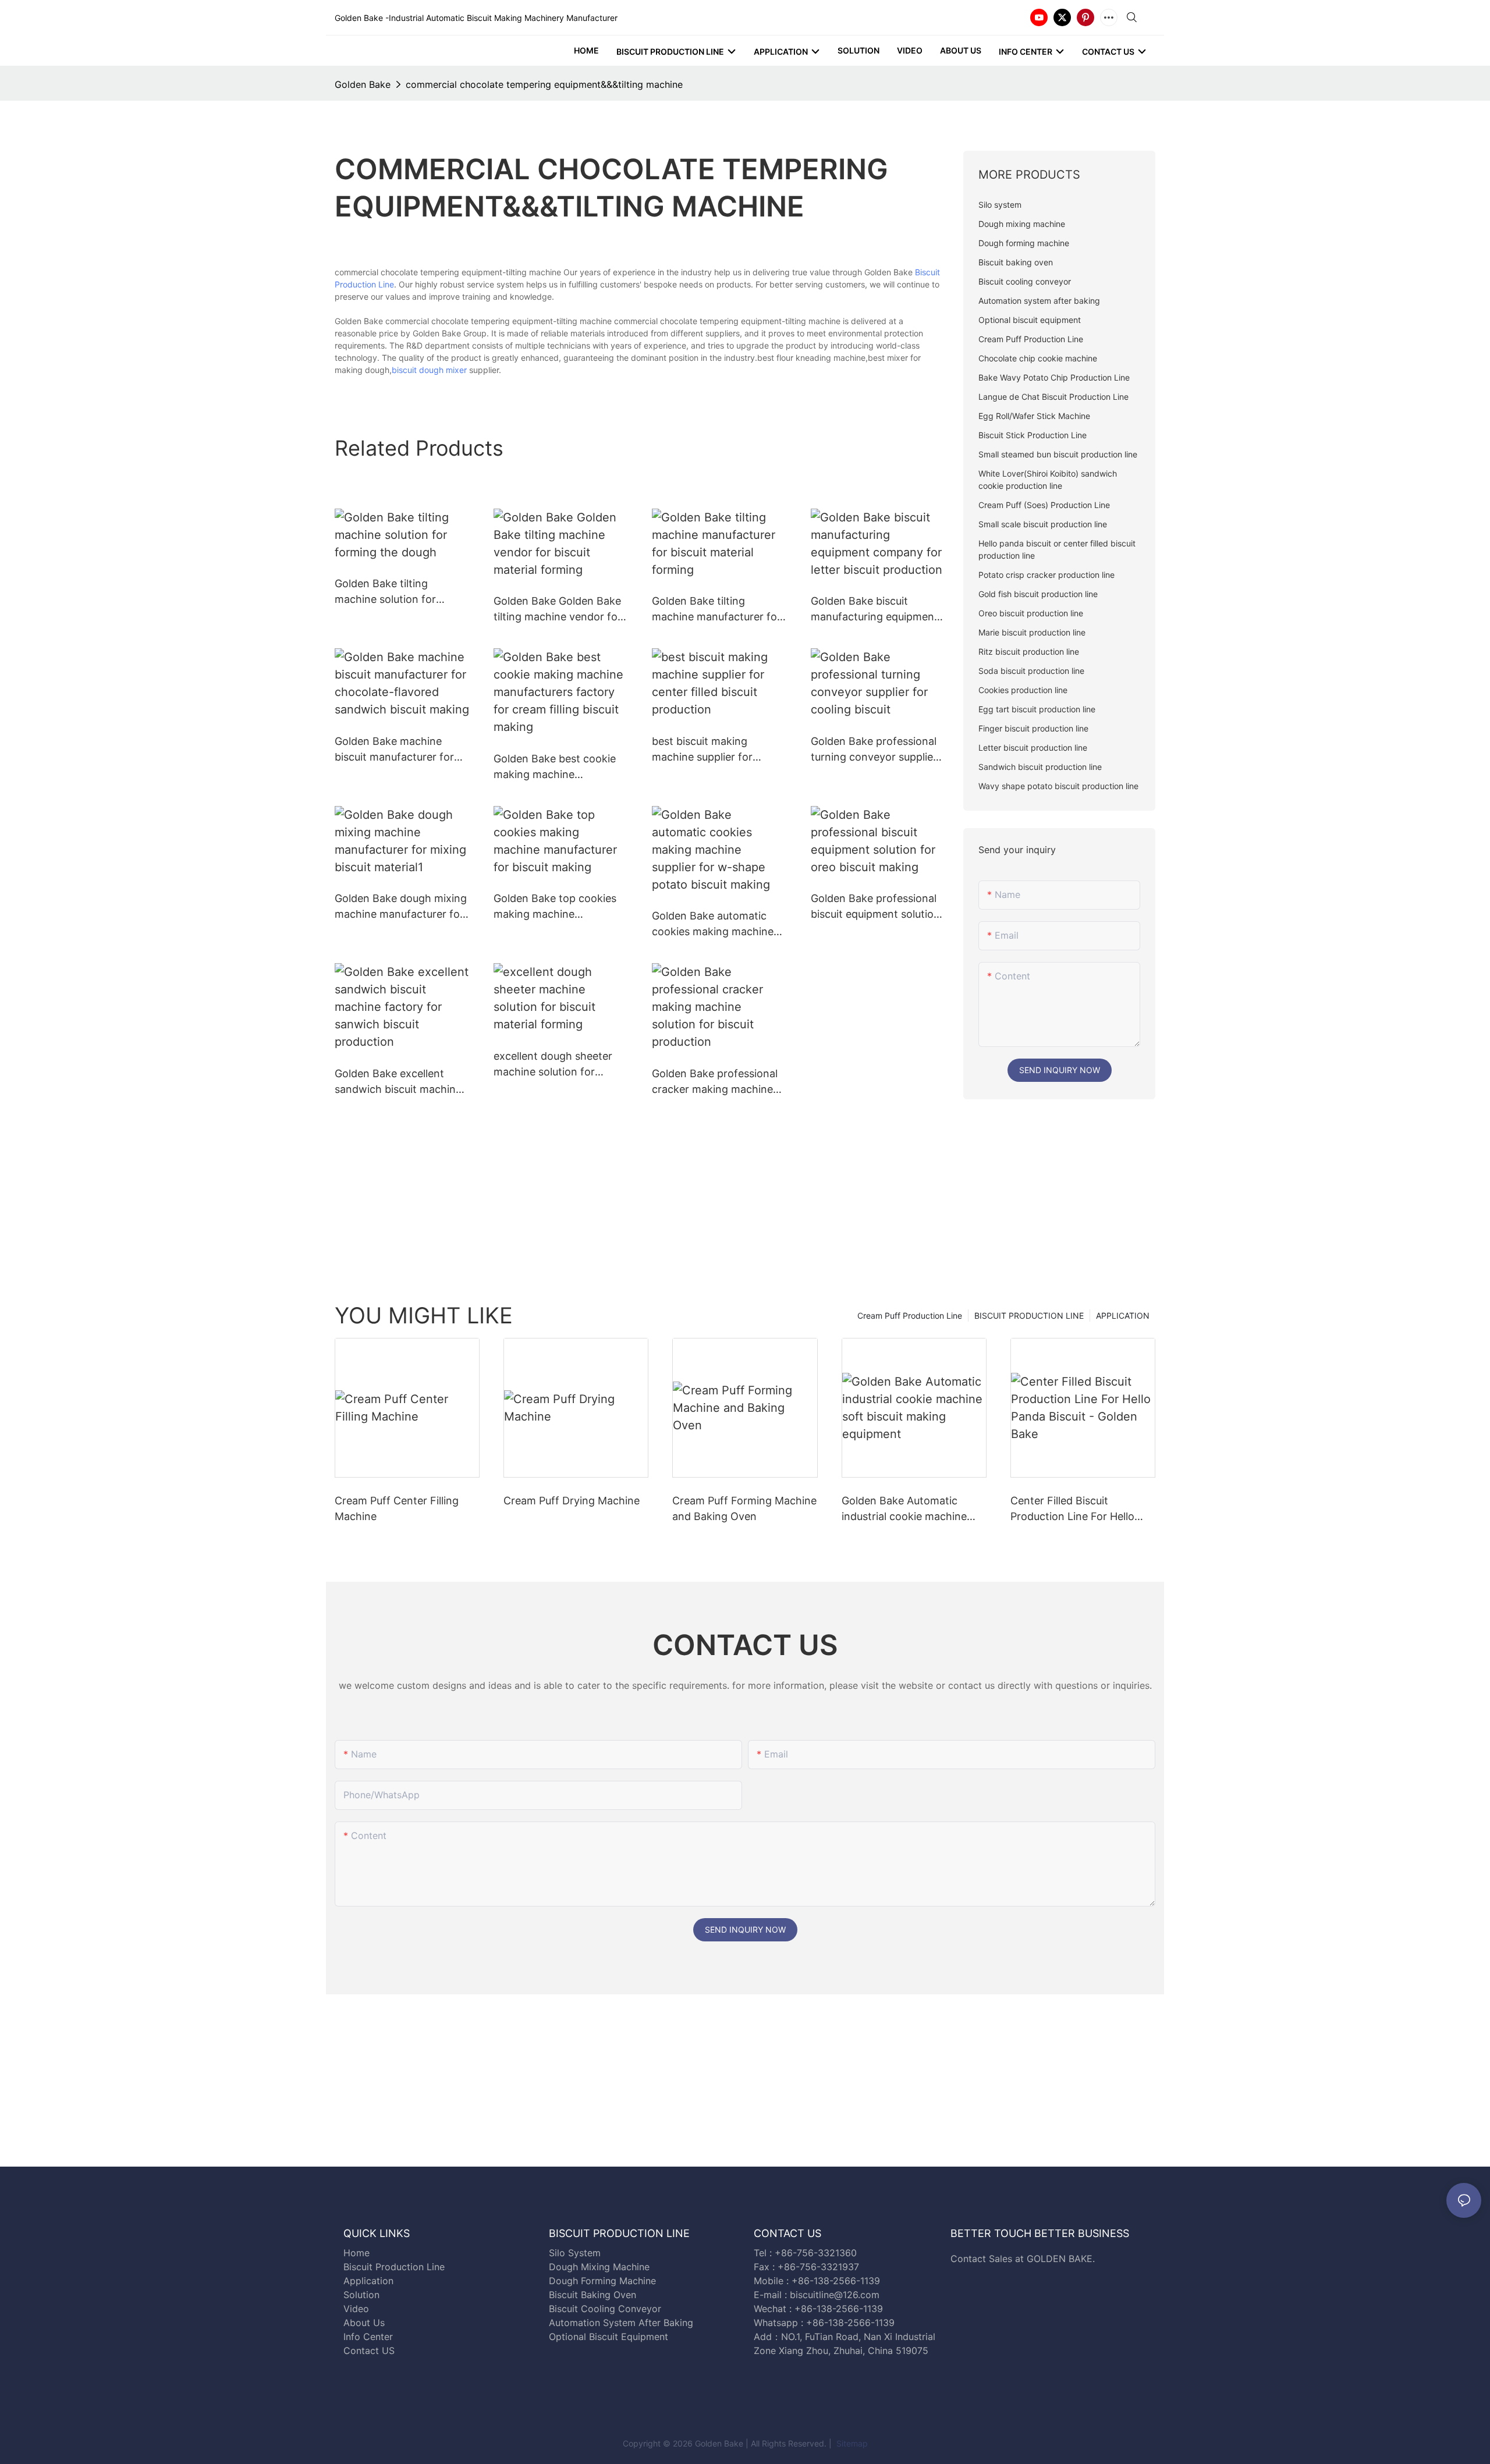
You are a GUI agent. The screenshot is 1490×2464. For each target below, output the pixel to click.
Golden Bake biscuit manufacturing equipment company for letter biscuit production (875, 610)
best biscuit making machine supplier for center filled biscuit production (702, 750)
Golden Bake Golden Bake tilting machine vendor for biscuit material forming (558, 610)
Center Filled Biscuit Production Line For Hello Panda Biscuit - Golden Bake (1080, 1509)
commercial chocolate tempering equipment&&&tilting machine (544, 84)
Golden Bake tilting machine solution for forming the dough (385, 592)
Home (356, 2253)
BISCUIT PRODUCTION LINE (1029, 1316)
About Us (364, 2323)
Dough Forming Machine (602, 2281)
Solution (361, 2295)
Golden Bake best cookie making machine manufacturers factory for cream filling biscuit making (560, 767)
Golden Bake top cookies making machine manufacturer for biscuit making (555, 907)
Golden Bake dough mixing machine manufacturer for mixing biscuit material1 (401, 907)
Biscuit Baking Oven (593, 2295)
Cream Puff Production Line (910, 1316)
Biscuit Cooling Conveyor (605, 2309)
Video (356, 2309)
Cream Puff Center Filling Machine (397, 1508)
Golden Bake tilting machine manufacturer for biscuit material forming (716, 610)
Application (368, 2281)
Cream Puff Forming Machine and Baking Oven (744, 1508)
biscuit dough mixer (429, 370)
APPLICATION (1123, 1316)
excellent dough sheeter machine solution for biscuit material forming (553, 1065)
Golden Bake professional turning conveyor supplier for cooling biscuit (874, 750)
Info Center (368, 2337)
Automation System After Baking (621, 2323)
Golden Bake (363, 84)
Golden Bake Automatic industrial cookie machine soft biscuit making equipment (904, 1509)
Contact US (370, 2351)
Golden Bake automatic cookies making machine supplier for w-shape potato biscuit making (713, 924)
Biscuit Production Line (394, 2267)
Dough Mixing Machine (599, 2267)
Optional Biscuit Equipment (609, 2337)
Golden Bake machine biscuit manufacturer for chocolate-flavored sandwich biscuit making (395, 750)
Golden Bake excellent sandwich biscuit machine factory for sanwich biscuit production (401, 1082)
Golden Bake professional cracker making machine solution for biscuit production (715, 1082)
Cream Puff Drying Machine (572, 1501)
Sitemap (851, 2443)
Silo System (575, 2253)
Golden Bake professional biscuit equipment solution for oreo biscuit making (875, 907)
